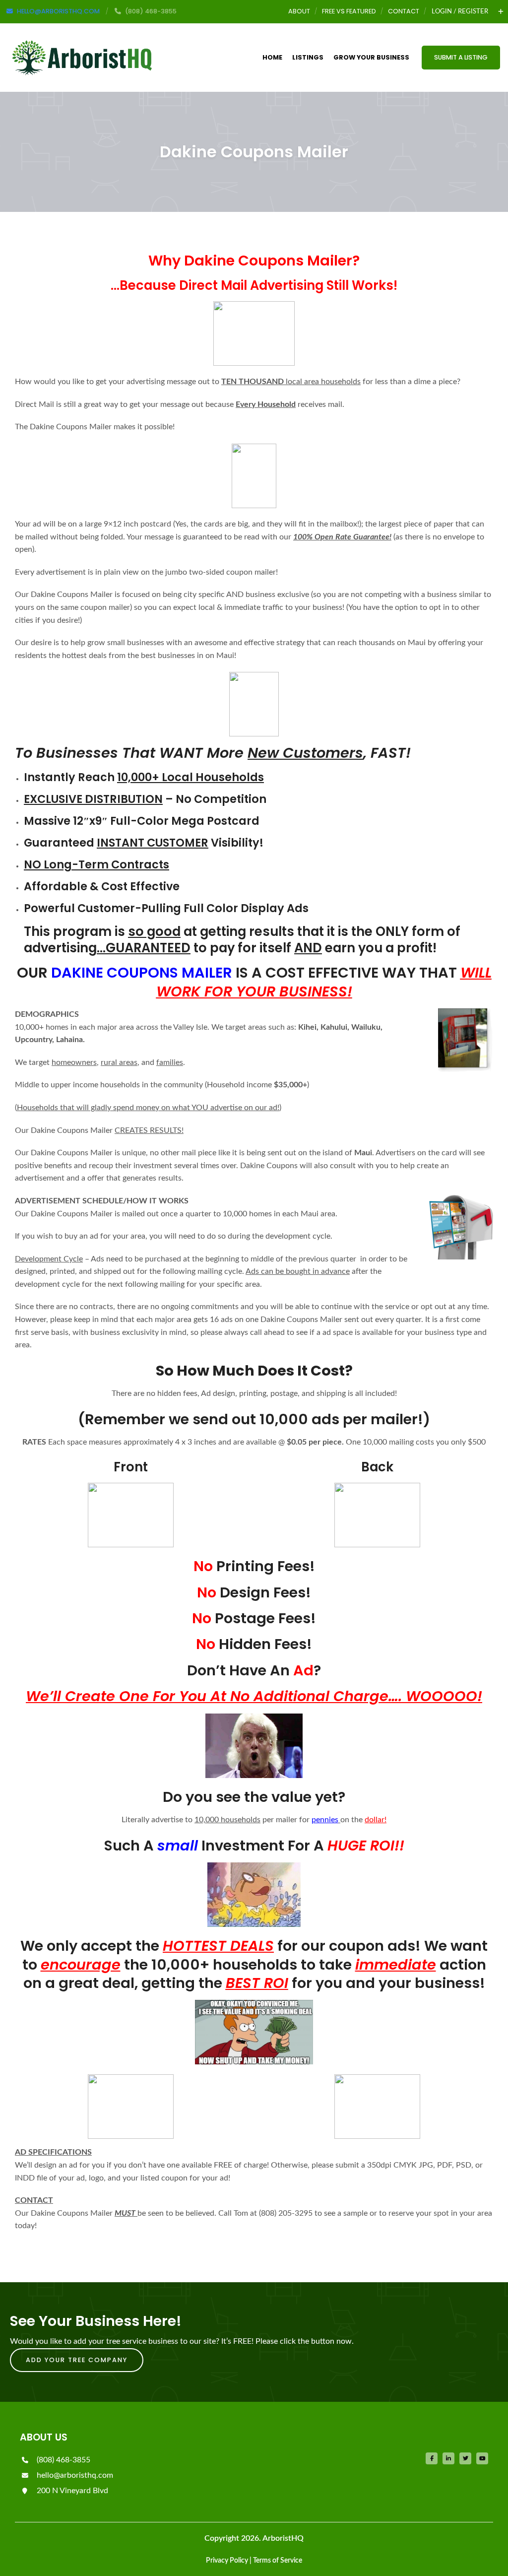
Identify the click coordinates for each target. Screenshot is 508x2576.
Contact (404, 11)
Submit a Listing (461, 57)
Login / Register (460, 11)
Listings (308, 57)
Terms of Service (278, 2561)
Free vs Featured (349, 11)
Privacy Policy (227, 2561)
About (299, 11)
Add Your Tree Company (77, 2360)
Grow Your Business (371, 57)
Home (272, 57)
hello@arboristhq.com (74, 2475)
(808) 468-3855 (63, 2460)
